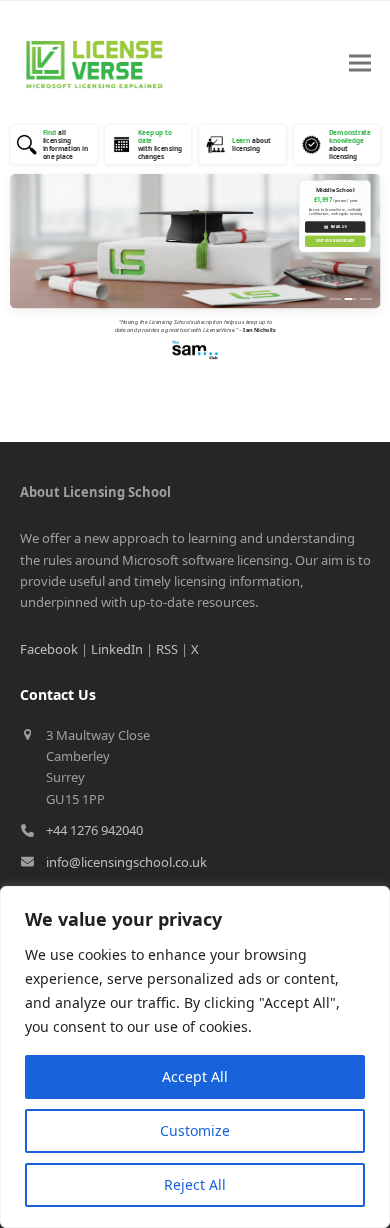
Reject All (195, 1184)
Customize (195, 1130)
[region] (195, 1057)
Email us (335, 226)
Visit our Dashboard (334, 241)
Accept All (195, 1076)
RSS (167, 649)
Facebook (49, 649)
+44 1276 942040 (94, 830)
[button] (360, 63)
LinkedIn (117, 649)
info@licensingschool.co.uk (126, 862)
